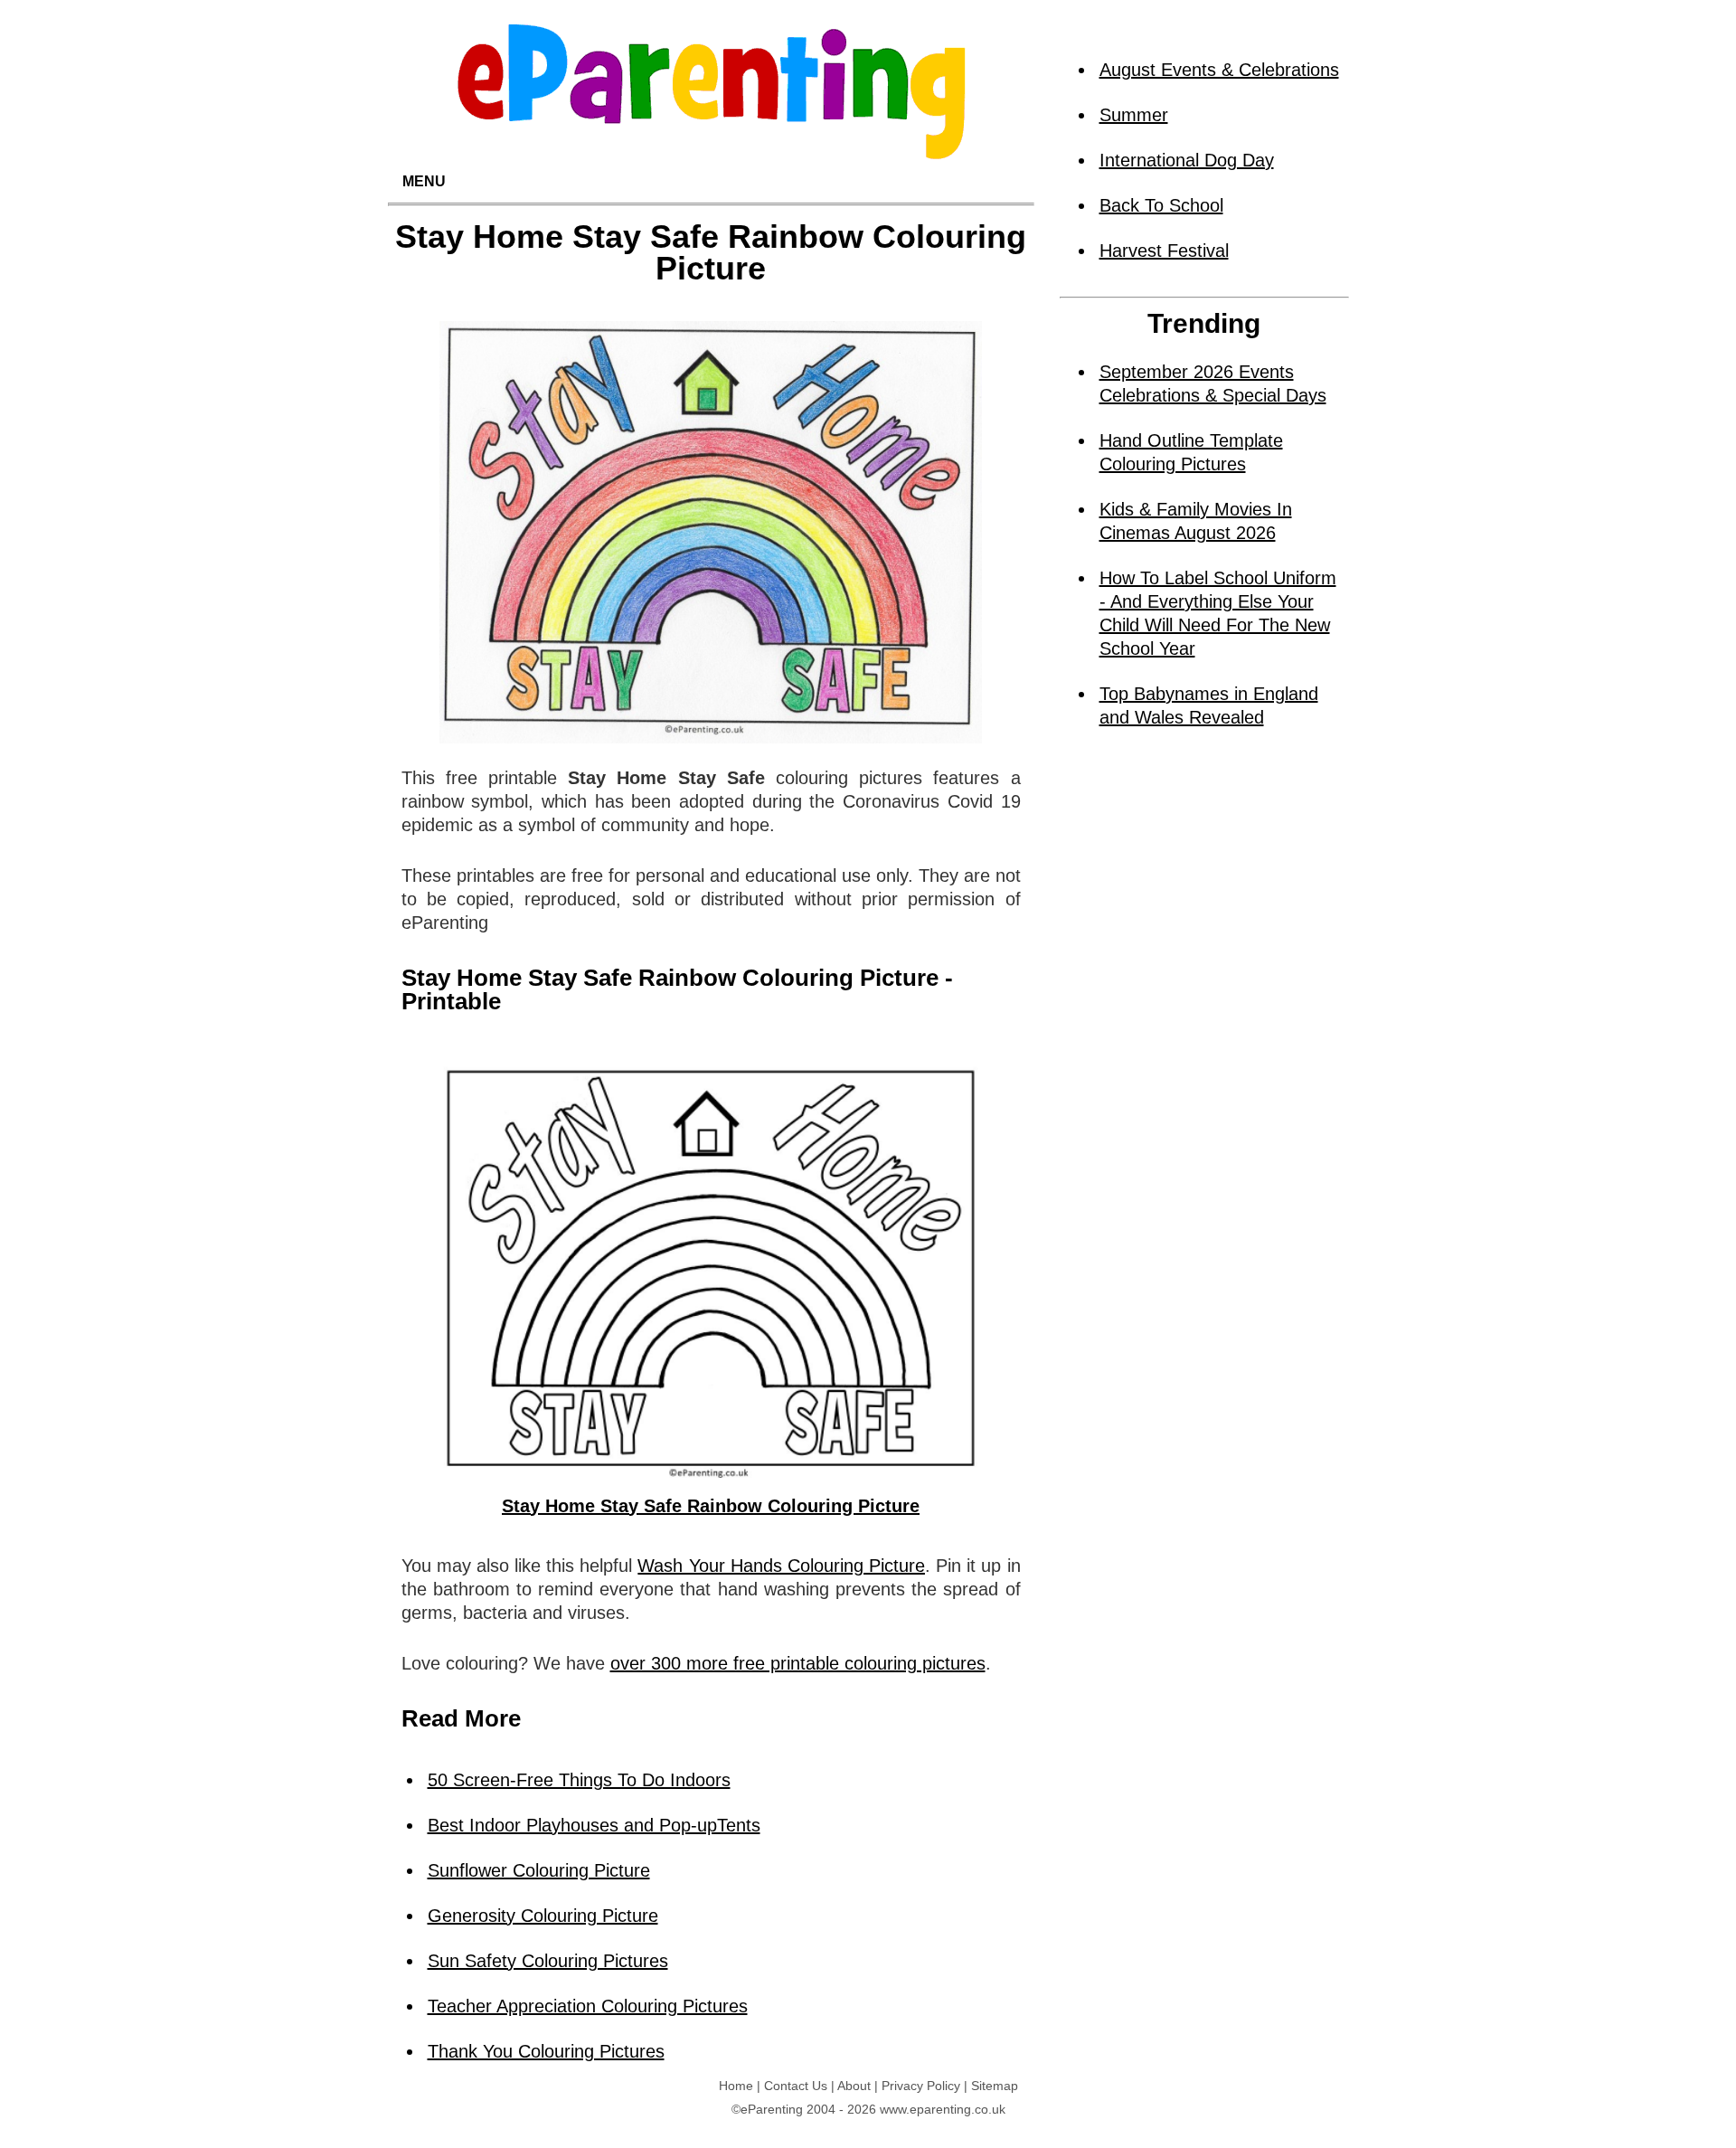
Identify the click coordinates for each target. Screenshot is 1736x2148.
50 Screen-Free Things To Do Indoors (579, 1780)
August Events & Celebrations (1219, 70)
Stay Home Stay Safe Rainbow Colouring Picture (711, 1506)
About (854, 2086)
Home (736, 2086)
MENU (424, 181)
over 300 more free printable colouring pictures (798, 1663)
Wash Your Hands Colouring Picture (781, 1566)
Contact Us (796, 2086)
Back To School (1161, 205)
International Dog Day (1187, 160)
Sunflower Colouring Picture (539, 1870)
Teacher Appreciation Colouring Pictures (588, 2006)
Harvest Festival (1164, 251)
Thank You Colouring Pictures (546, 2051)
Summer (1134, 115)
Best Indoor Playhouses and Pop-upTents (594, 1825)
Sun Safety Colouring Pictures (548, 1961)
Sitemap (995, 2086)
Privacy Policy (921, 2086)
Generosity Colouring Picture (543, 1916)
